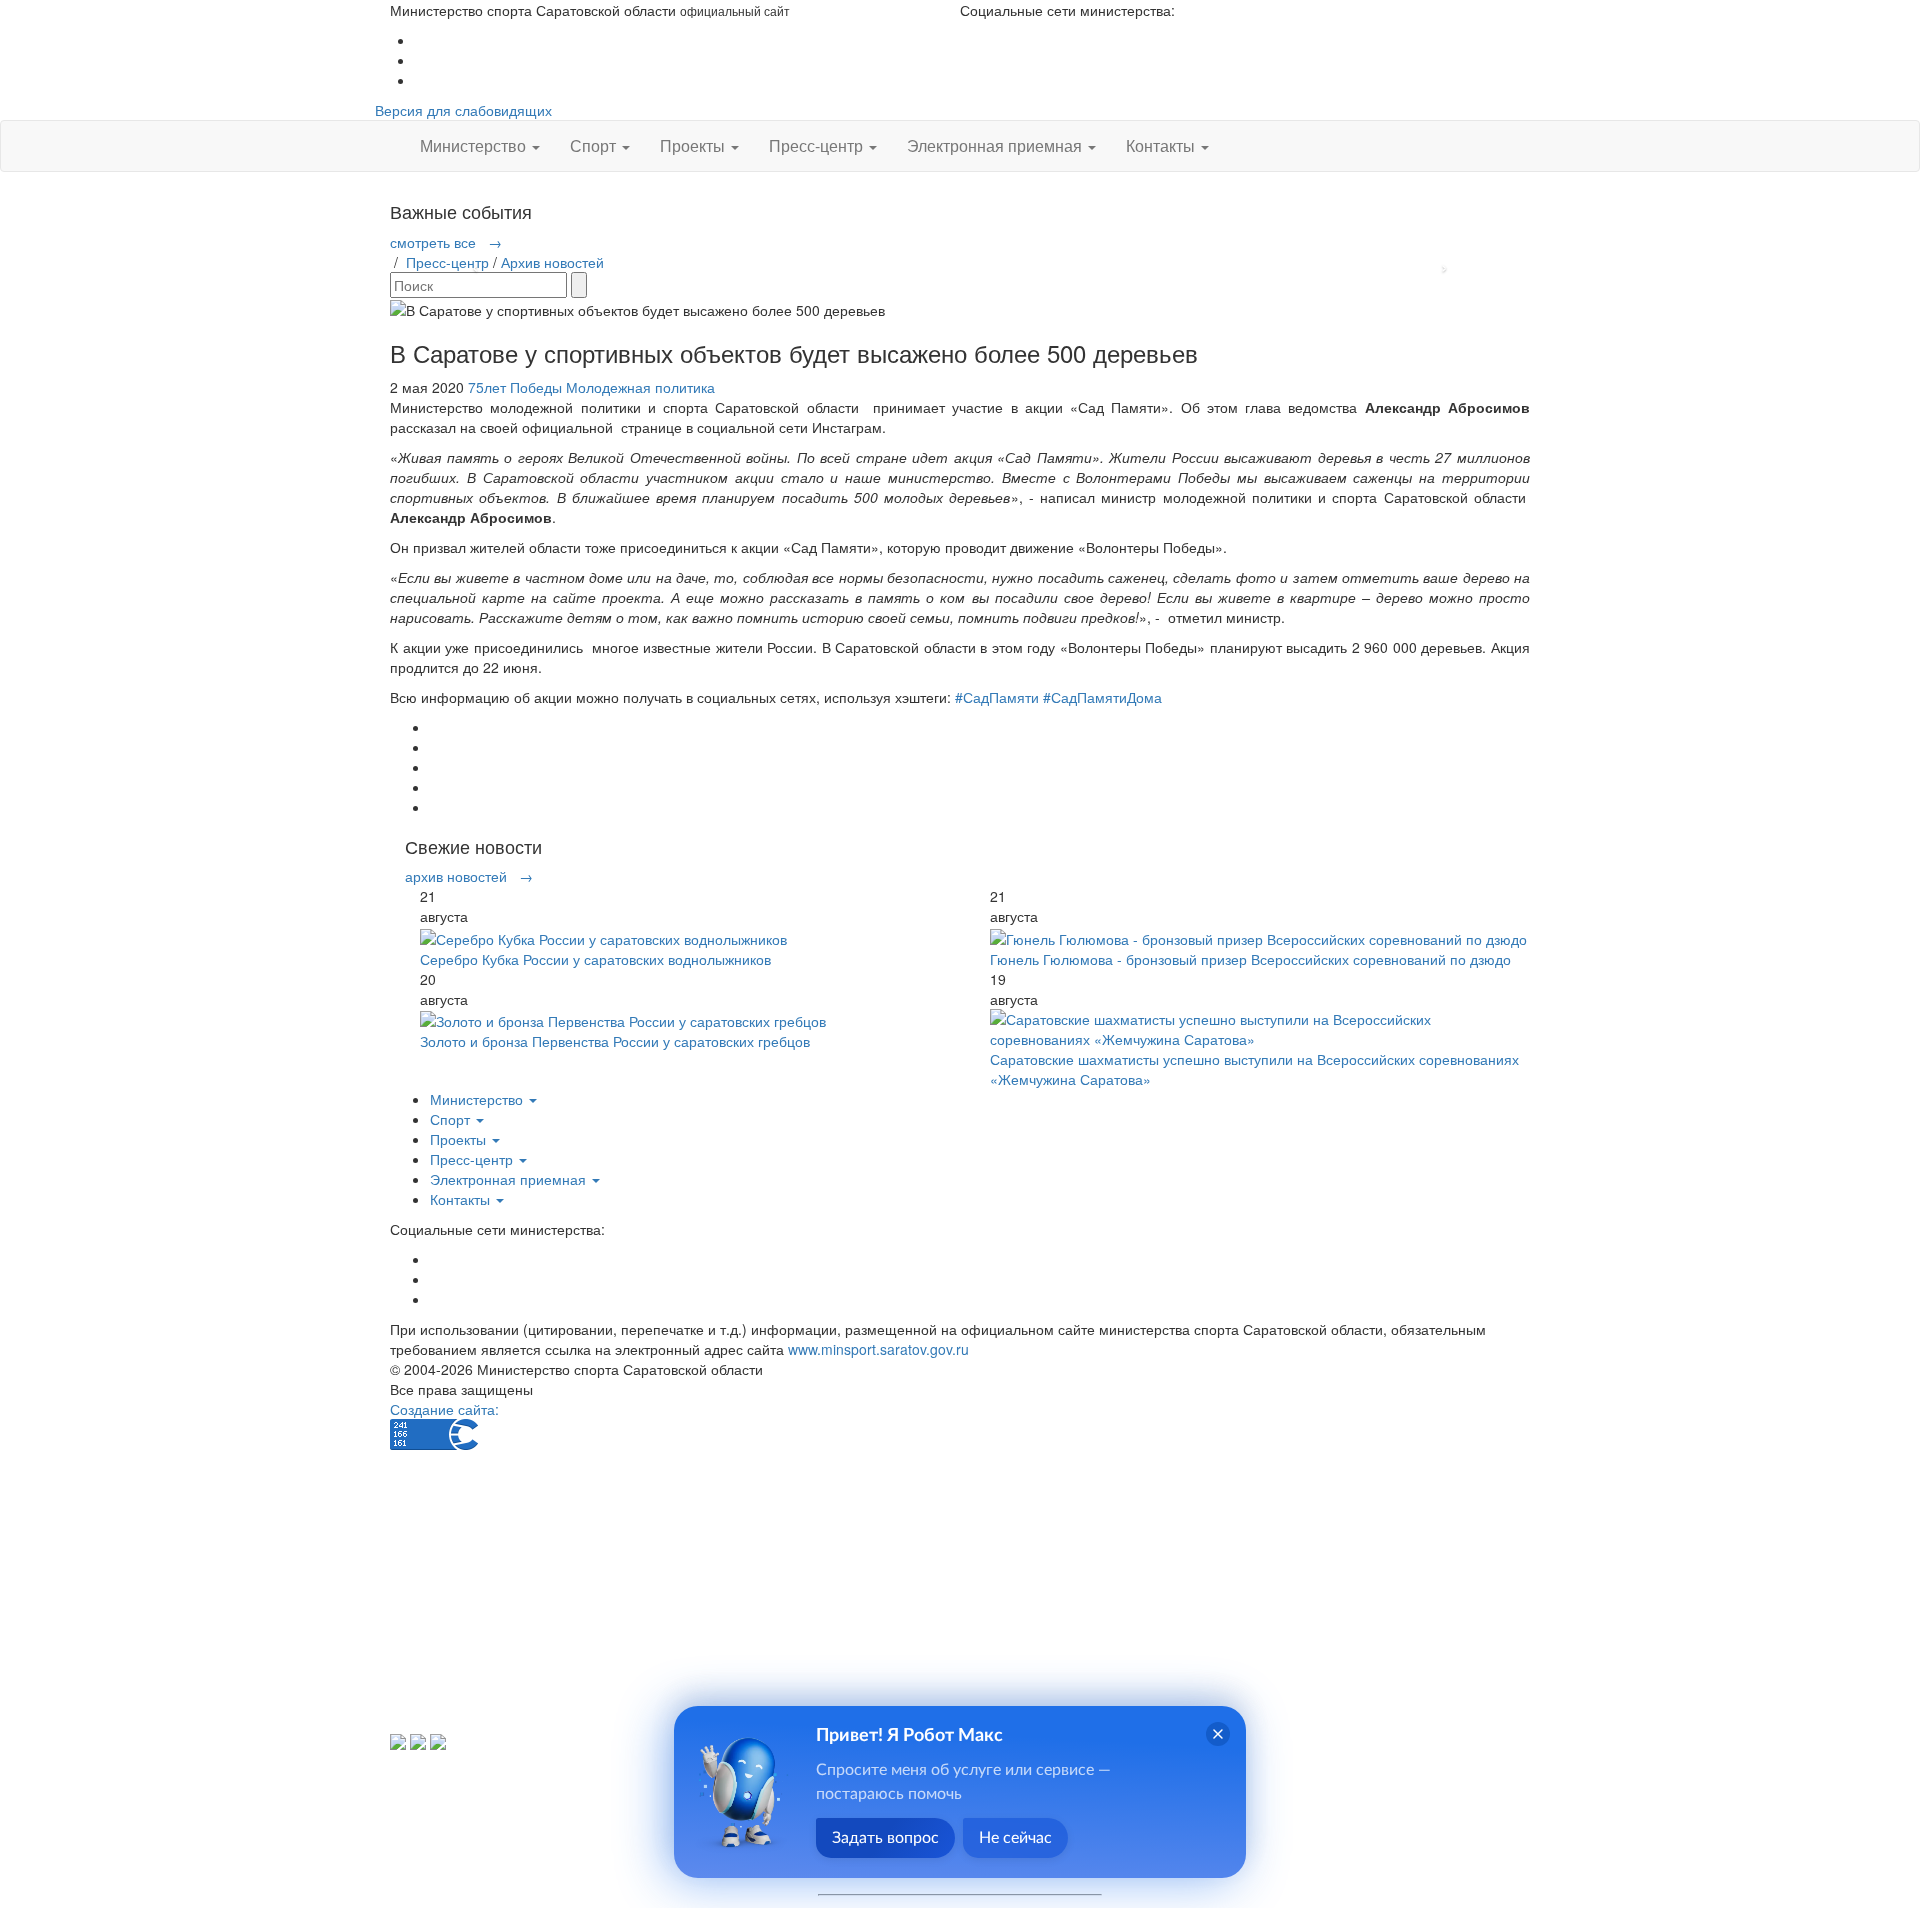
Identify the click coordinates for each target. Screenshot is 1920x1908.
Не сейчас (1015, 1838)
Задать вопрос (885, 1838)
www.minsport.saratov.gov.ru (878, 1349)
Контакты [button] (1162, 145)
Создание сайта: (444, 1409)
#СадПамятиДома (1102, 697)
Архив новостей (552, 262)
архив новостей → (469, 876)
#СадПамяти (997, 697)
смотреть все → (446, 242)
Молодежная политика (640, 387)
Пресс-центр (447, 262)
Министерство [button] (475, 145)
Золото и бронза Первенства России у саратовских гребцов (615, 1041)
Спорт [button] (595, 145)
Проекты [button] (694, 145)
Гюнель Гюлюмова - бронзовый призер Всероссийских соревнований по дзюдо (1250, 959)
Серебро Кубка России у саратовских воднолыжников (595, 959)
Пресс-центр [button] (818, 145)
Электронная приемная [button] (996, 145)
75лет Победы (515, 387)
